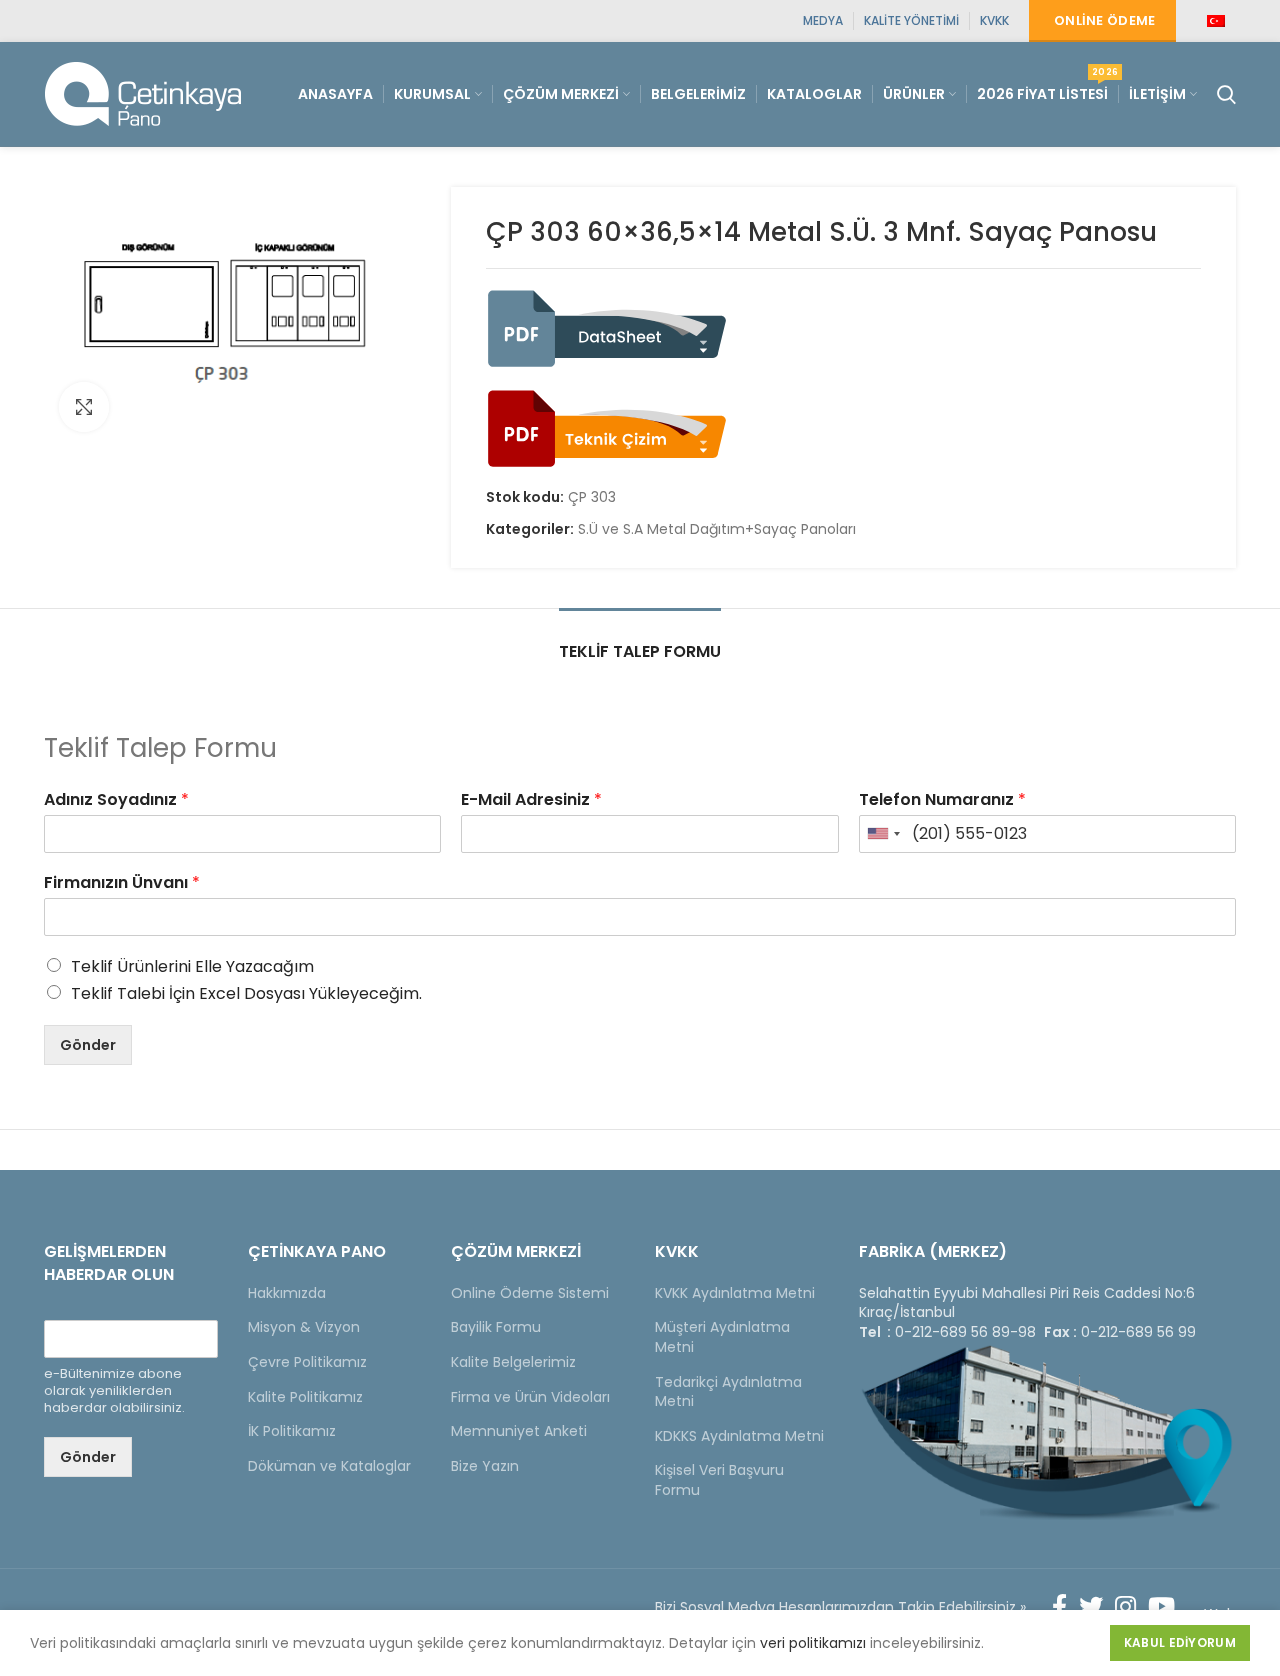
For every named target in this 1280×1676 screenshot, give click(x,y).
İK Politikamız (292, 1431)
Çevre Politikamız (307, 1362)
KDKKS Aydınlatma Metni (739, 1436)
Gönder (88, 1045)
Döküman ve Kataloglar (329, 1466)
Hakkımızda (287, 1293)
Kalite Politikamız (305, 1397)
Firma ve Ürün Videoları (530, 1397)
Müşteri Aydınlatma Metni (722, 1337)
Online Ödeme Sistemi (530, 1293)
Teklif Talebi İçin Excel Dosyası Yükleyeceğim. (246, 993)
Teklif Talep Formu (640, 651)
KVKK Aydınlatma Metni (735, 1293)
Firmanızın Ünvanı (122, 883)
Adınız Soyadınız (116, 800)
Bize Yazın (485, 1466)
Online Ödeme (1105, 20)
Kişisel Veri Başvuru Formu (719, 1480)
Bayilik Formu (496, 1327)
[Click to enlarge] (84, 407)
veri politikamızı (813, 1643)
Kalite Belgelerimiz (513, 1362)
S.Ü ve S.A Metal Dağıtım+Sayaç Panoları (717, 529)
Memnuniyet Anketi (519, 1431)
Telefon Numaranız (942, 800)
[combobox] (883, 834)
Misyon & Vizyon (304, 1327)
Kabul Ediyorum (1180, 1642)
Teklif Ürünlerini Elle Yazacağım (192, 966)
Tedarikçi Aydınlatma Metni (728, 1392)
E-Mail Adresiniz (531, 800)
